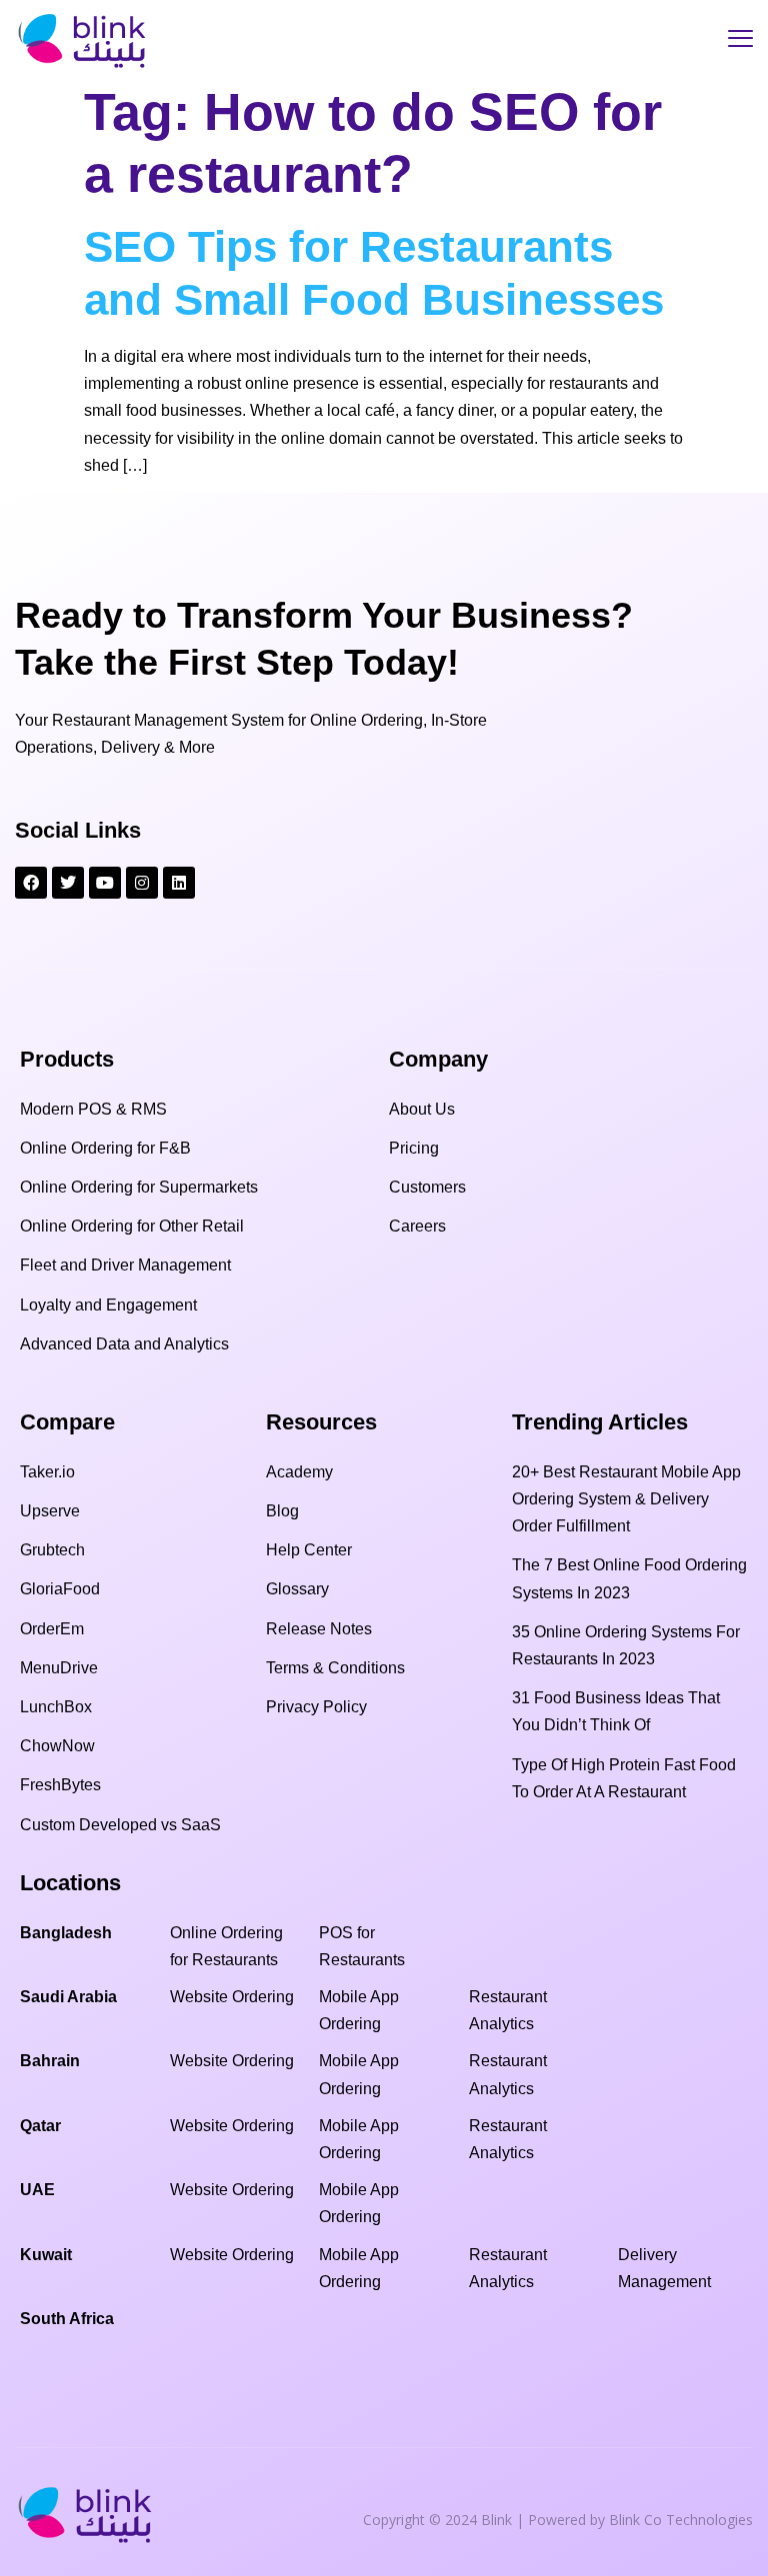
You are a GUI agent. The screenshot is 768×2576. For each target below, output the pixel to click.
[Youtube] (105, 883)
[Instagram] (142, 883)
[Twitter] (68, 883)
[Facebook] (31, 883)
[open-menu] (740, 41)
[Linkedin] (179, 883)
